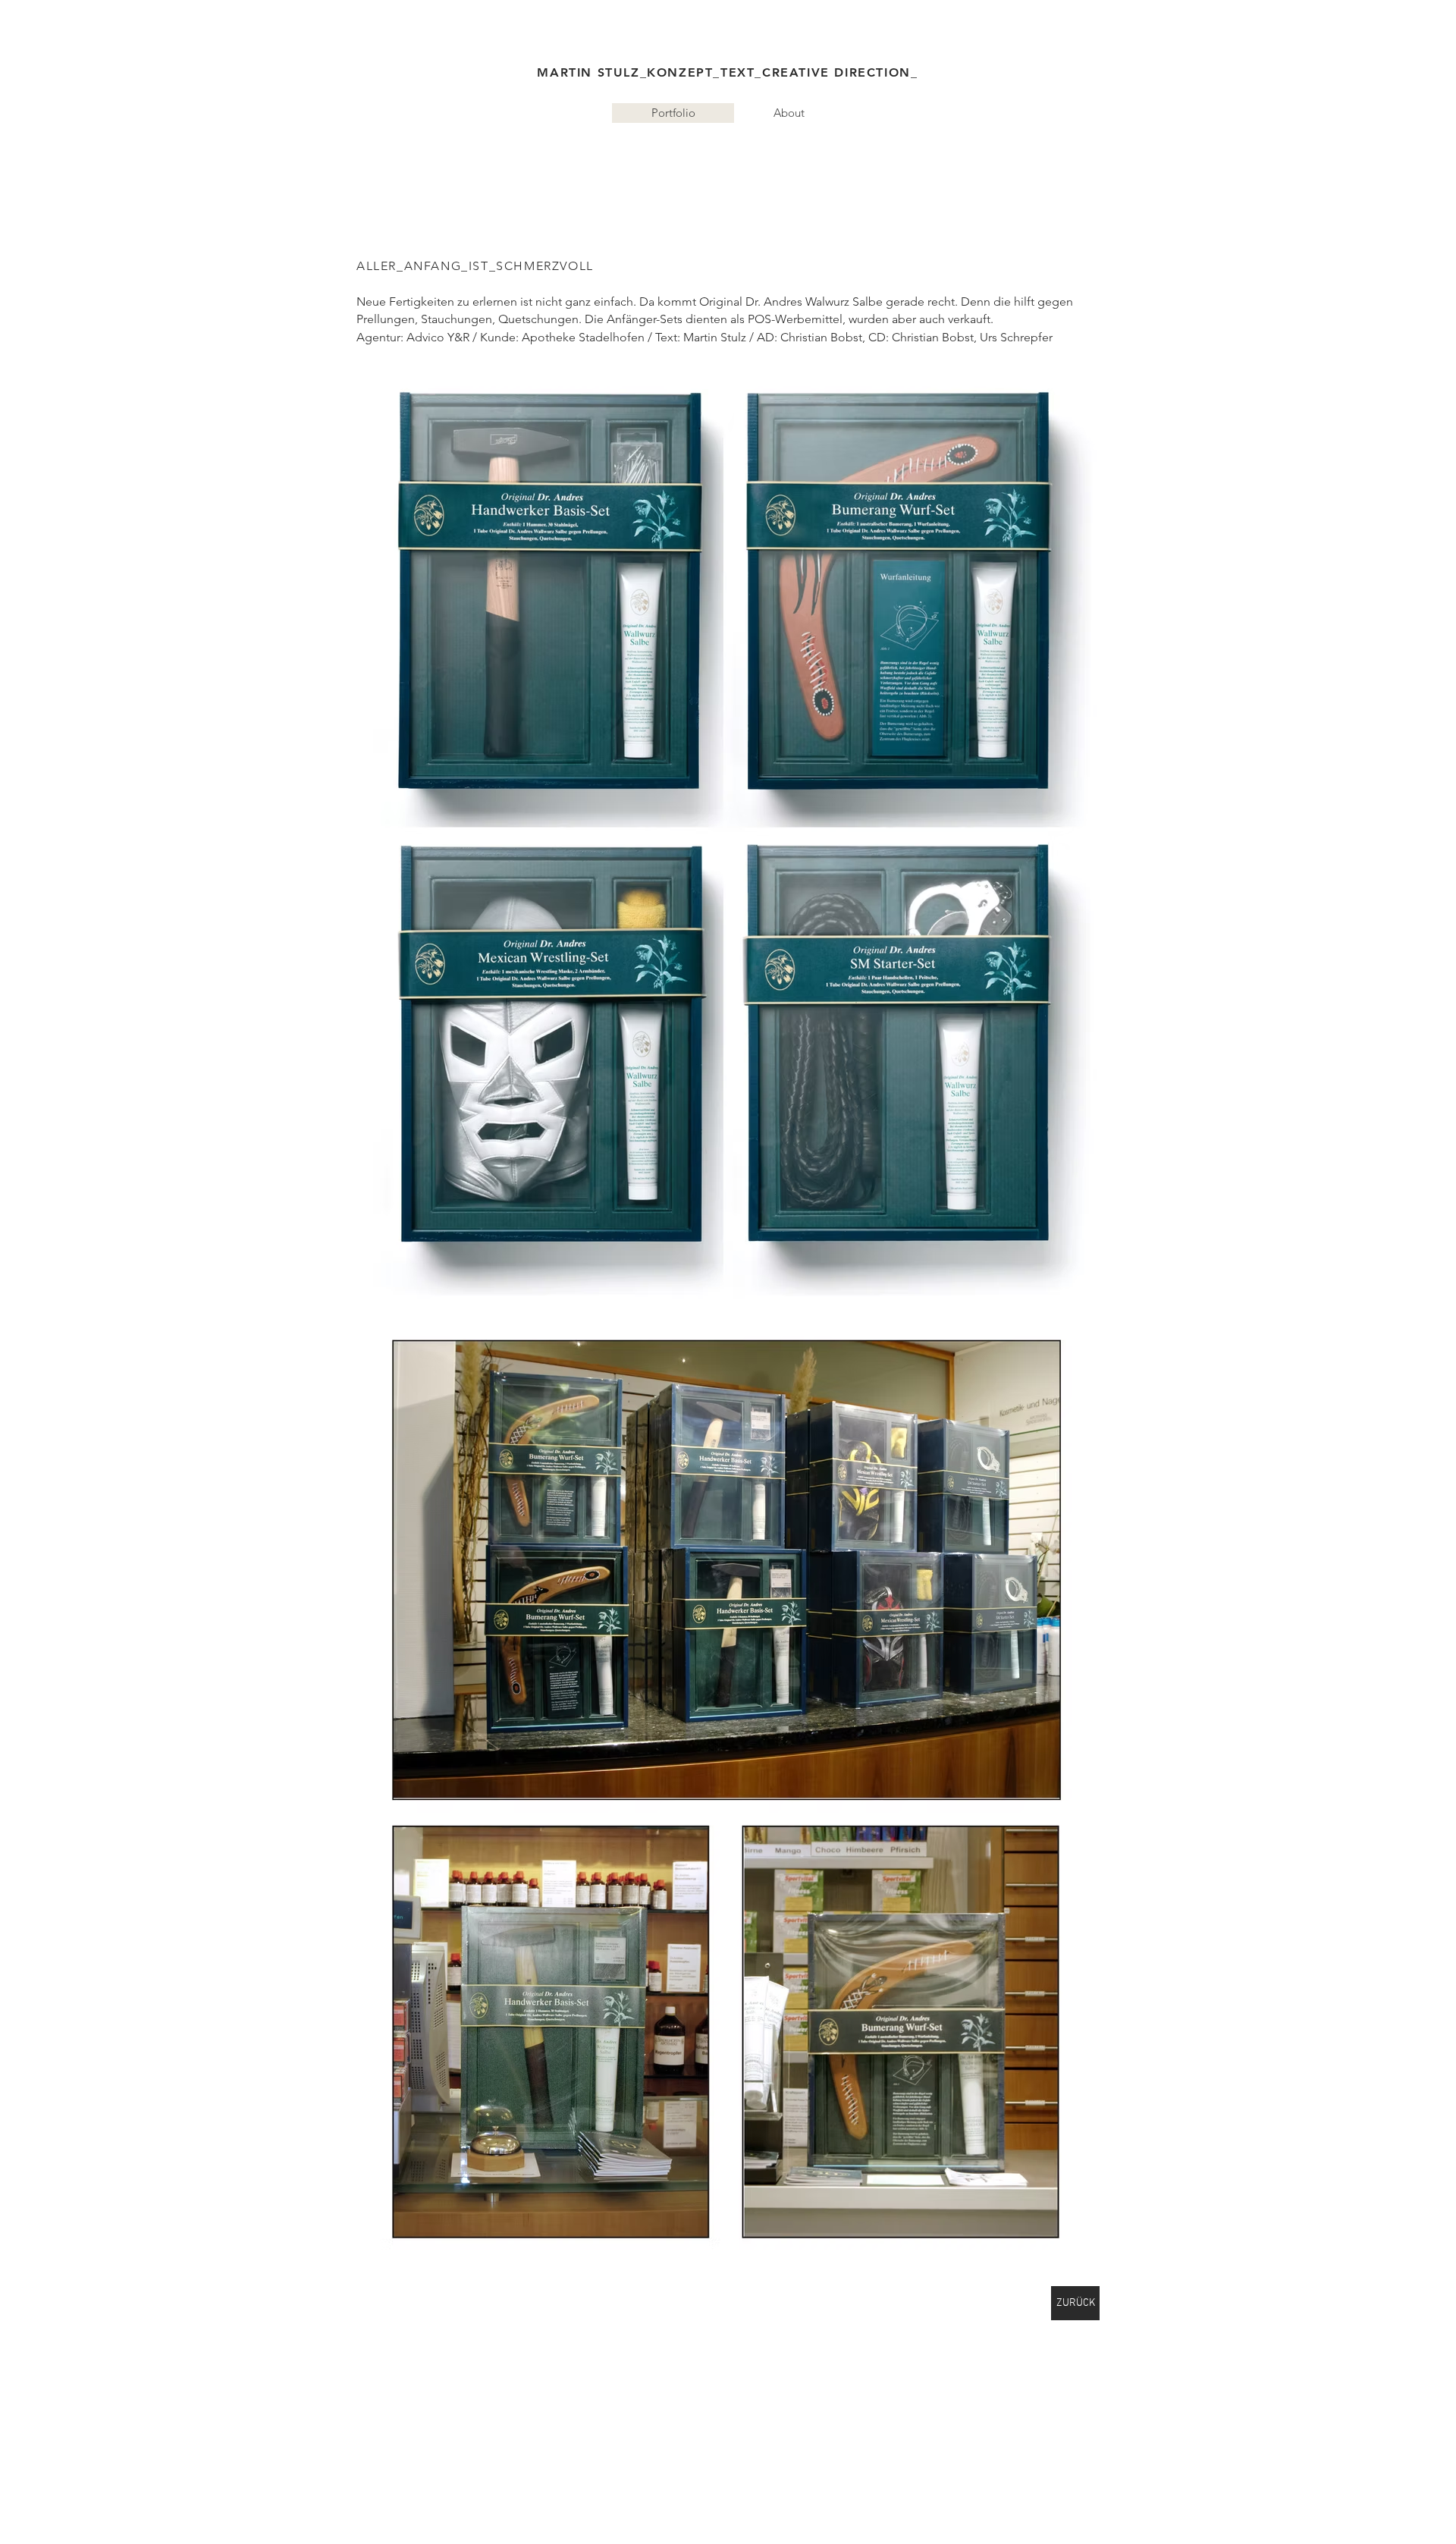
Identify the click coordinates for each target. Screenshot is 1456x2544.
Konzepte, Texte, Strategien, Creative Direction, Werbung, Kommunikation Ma (805, 155)
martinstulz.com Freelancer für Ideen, (512, 155)
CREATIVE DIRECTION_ (840, 72)
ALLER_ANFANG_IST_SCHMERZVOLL (475, 266)
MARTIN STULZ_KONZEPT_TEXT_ (650, 72)
